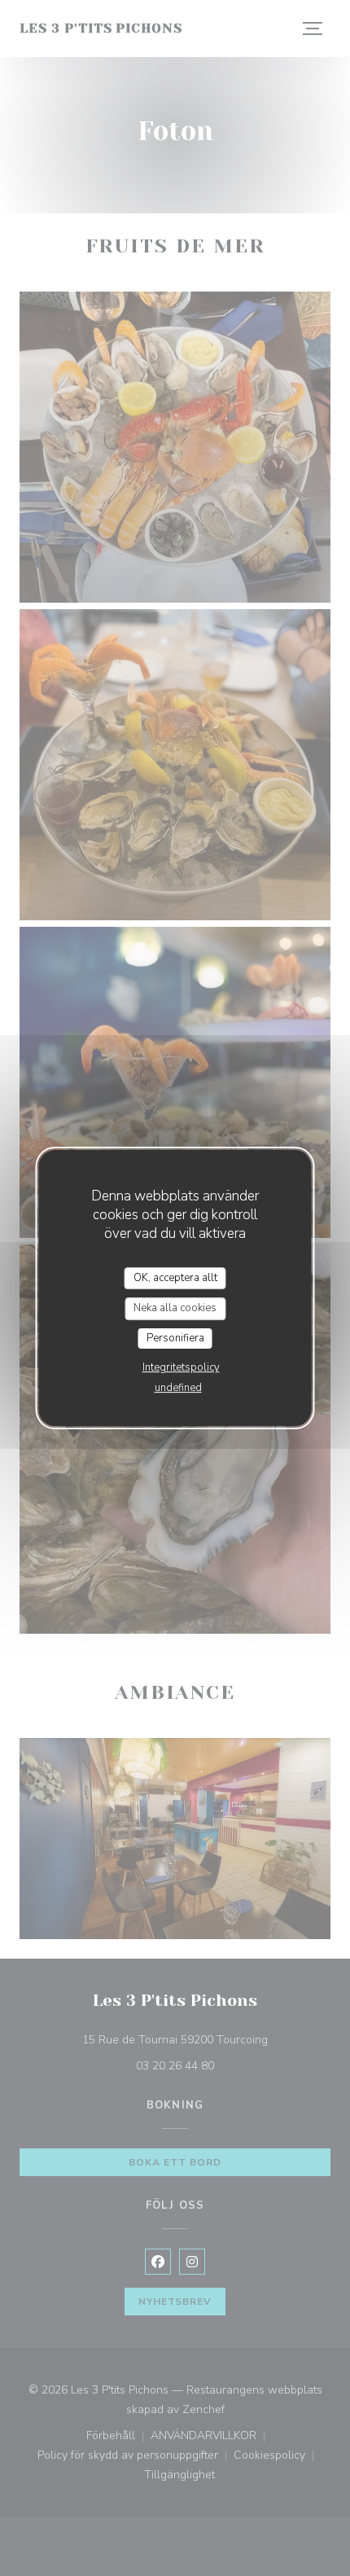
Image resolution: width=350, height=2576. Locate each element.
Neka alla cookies (175, 1308)
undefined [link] (178, 1388)
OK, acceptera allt (175, 1278)
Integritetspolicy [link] (181, 1367)
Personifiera (175, 1338)
